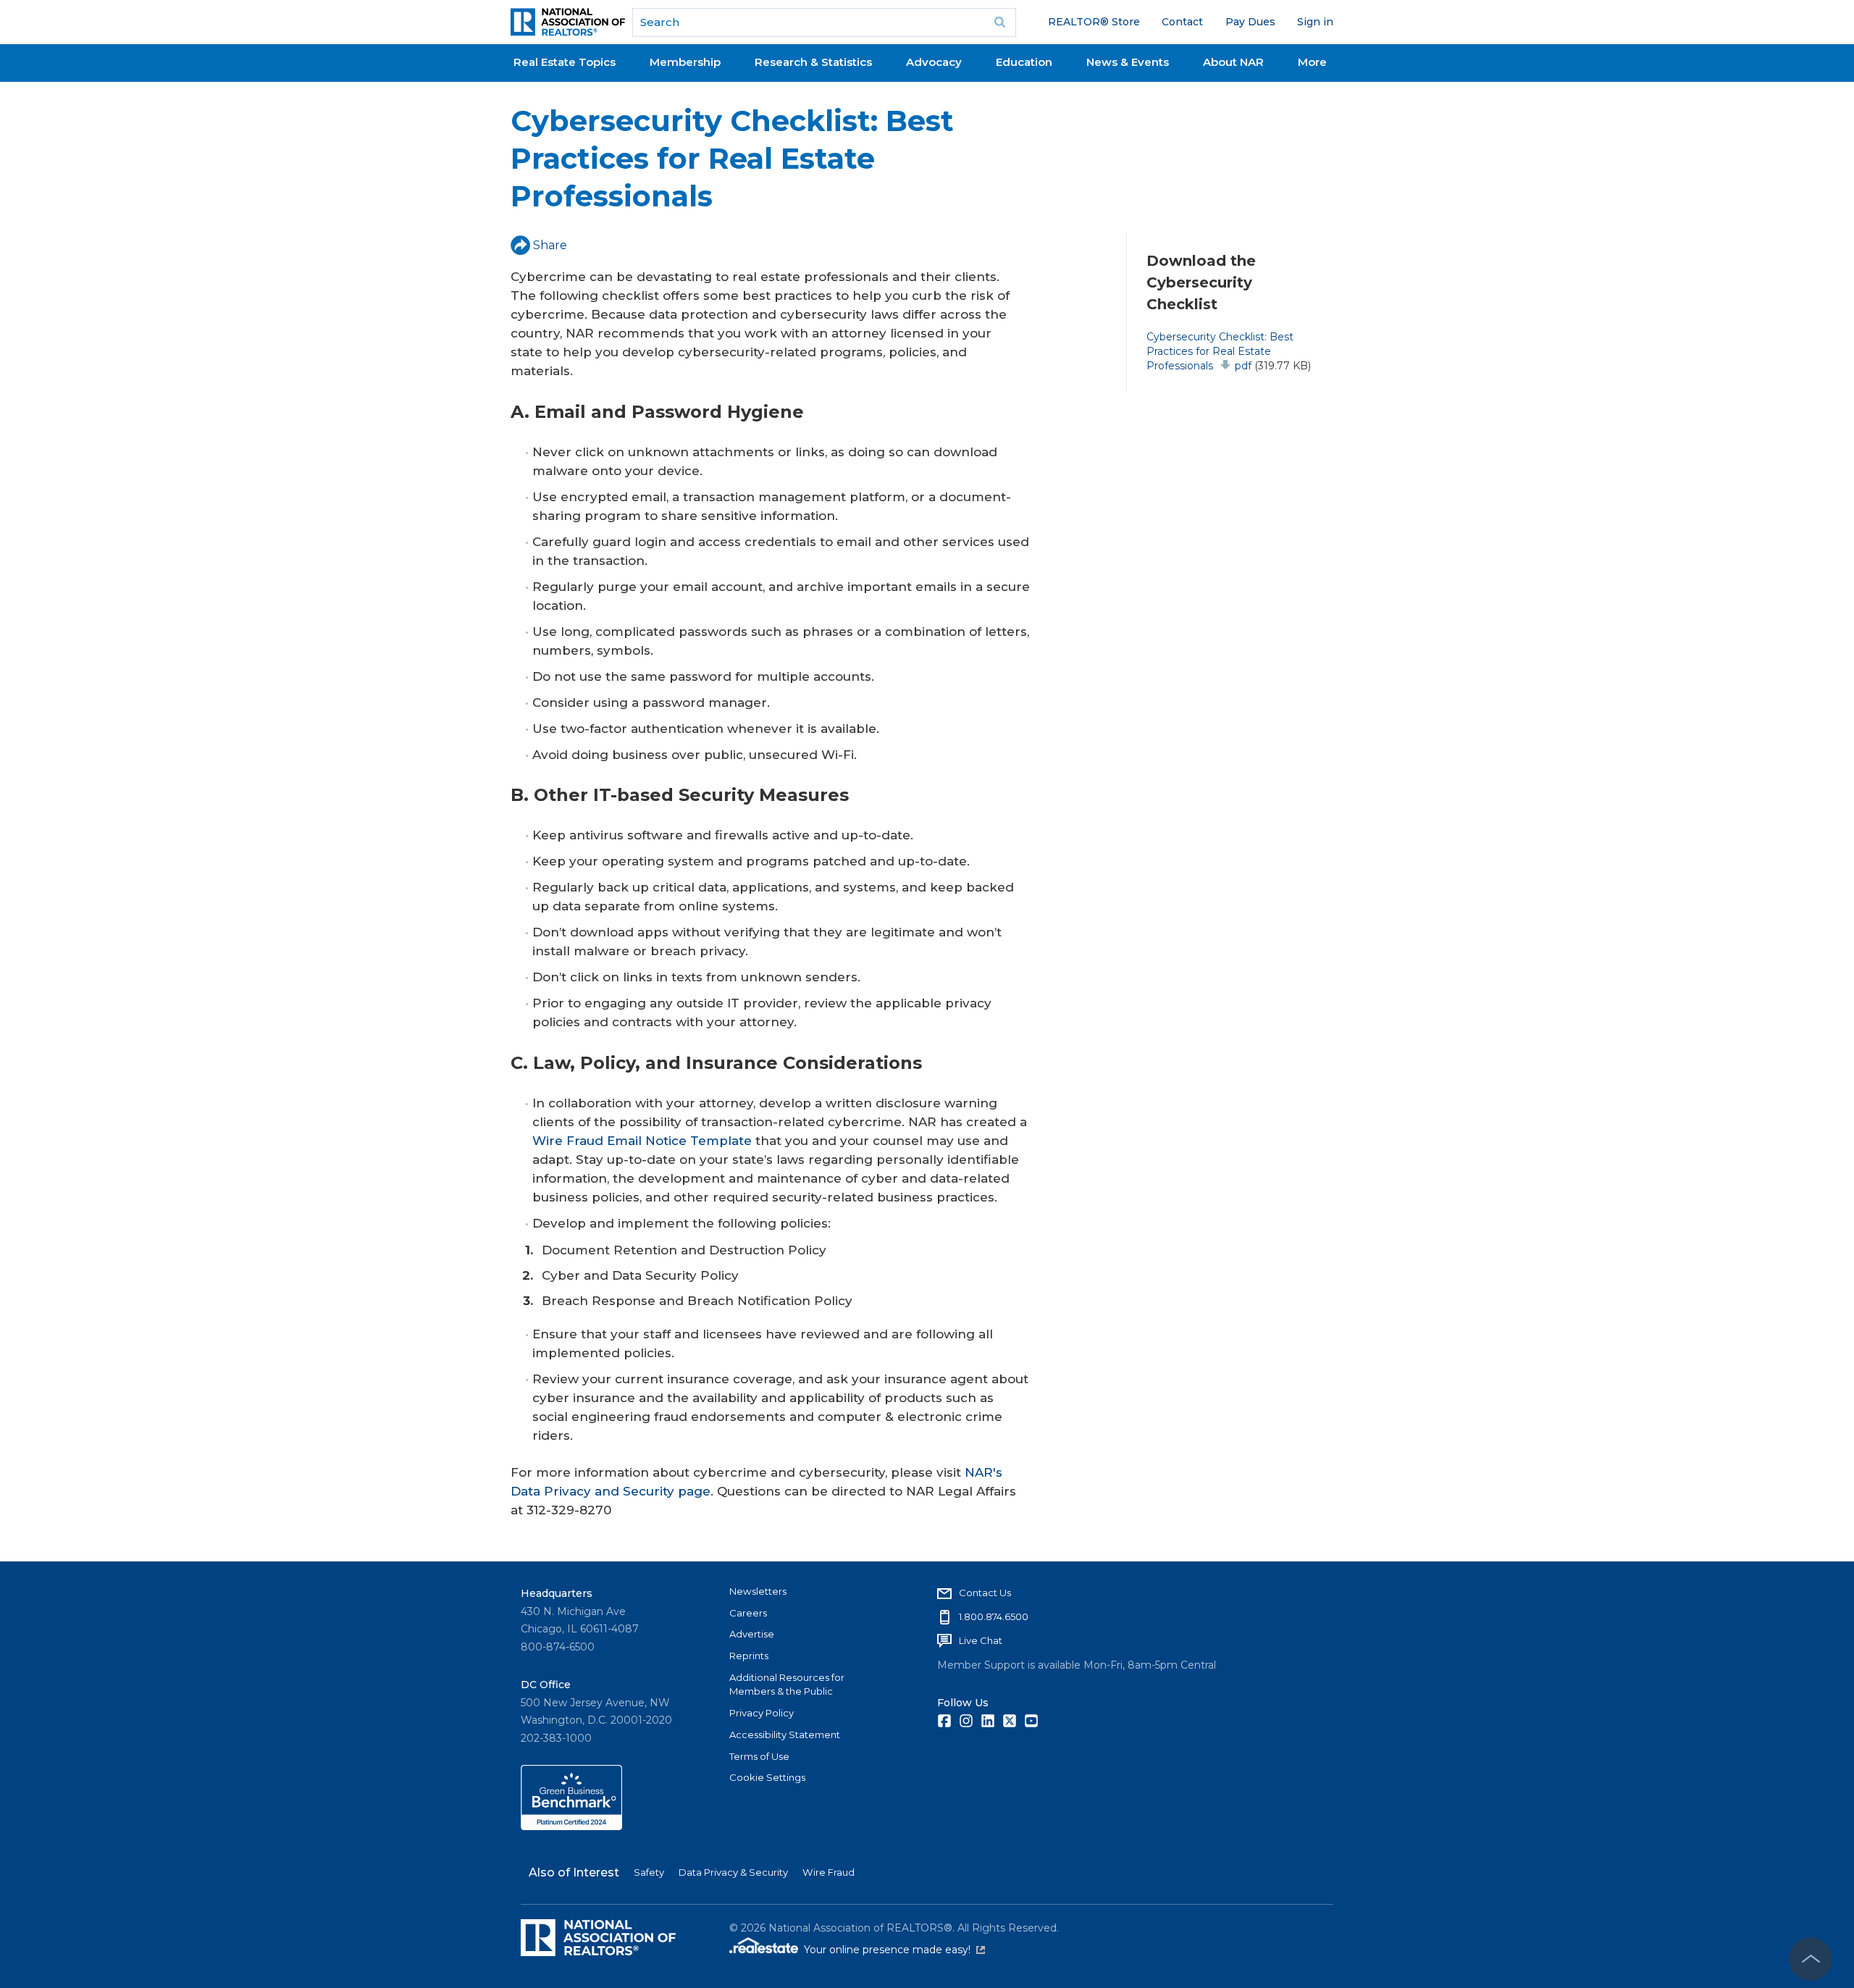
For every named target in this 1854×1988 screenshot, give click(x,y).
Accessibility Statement (785, 1735)
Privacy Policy (762, 1713)
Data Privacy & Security (733, 1872)
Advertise (752, 1634)
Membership (685, 62)
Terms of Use (759, 1756)
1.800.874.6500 (994, 1616)
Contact (1182, 22)
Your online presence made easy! (894, 1950)
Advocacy (934, 62)
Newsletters (758, 1591)
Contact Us (985, 1593)
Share (550, 245)
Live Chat (981, 1640)
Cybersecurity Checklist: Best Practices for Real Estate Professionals (1220, 351)
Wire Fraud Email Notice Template (642, 1141)
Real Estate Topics (565, 62)
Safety (649, 1872)
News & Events (1128, 62)
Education (1024, 62)
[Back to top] (1811, 1959)
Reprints (749, 1656)
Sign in (1315, 22)
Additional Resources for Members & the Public (787, 1685)
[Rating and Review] (571, 1826)
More (1312, 62)
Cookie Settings (767, 1777)
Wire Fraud (829, 1872)
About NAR (1233, 62)
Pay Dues (1250, 22)
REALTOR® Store (1094, 22)
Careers (748, 1613)
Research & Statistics (813, 62)
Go (1000, 22)
